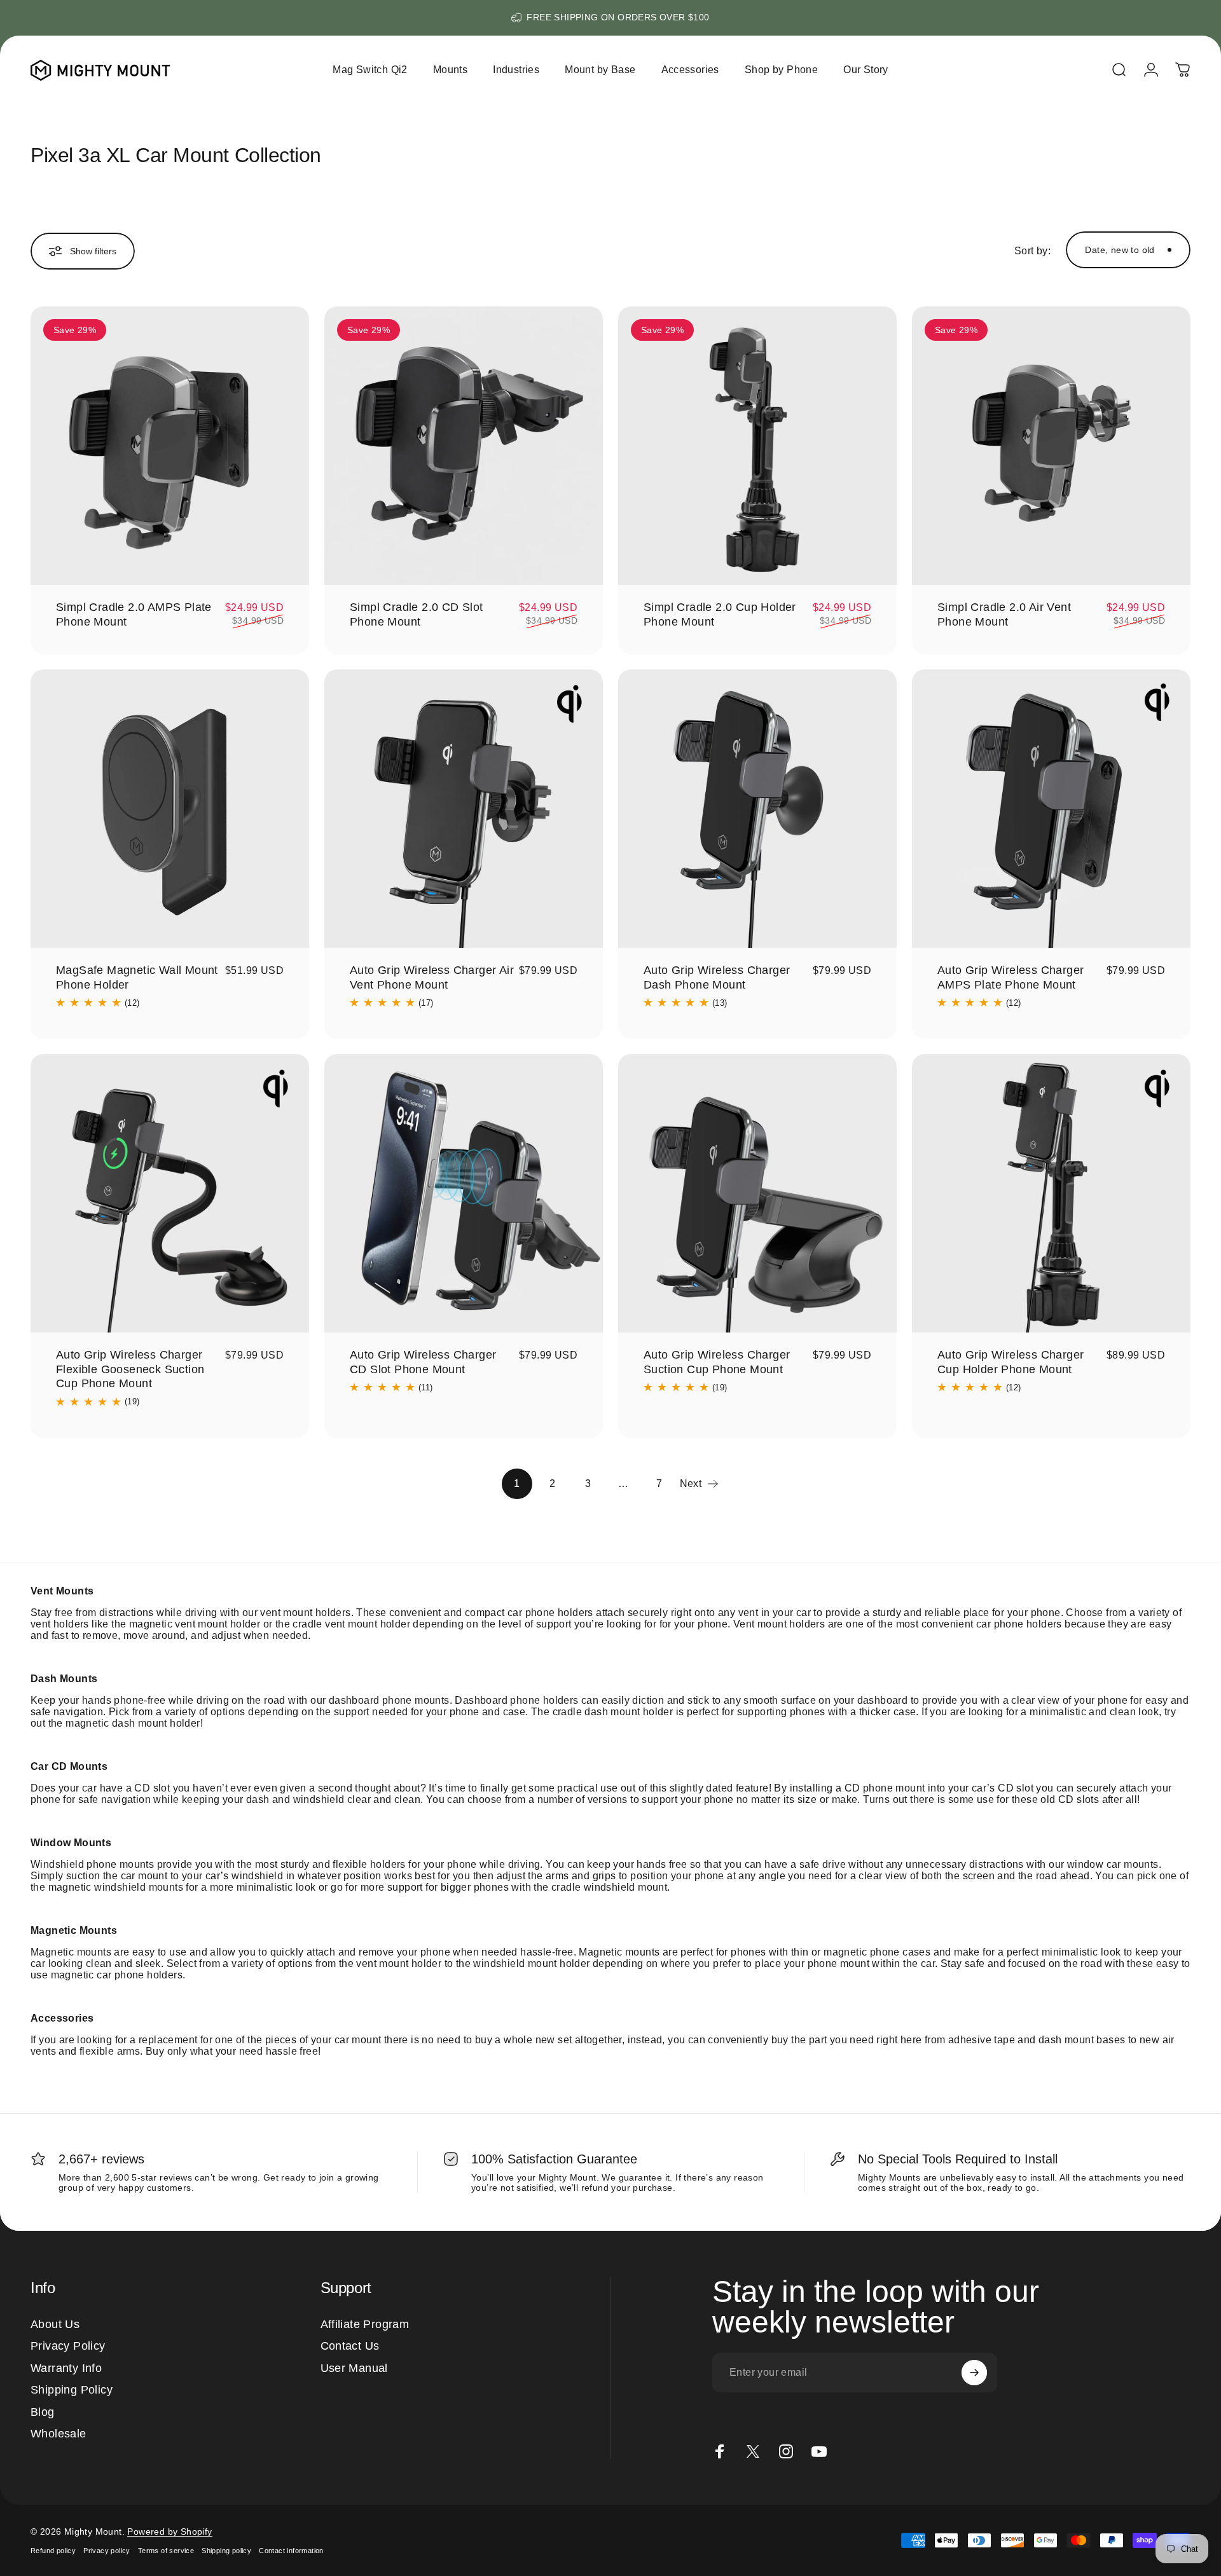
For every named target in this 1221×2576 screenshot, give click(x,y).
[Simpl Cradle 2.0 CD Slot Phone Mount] (464, 446)
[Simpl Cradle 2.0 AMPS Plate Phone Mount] (170, 446)
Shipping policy (226, 2551)
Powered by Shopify (169, 2531)
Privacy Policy (68, 2346)
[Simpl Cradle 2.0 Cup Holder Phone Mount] (757, 446)
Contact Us (350, 2346)
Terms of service (166, 2551)
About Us (55, 2324)
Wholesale (59, 2434)
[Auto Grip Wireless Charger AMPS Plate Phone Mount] (1051, 809)
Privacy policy (107, 2551)
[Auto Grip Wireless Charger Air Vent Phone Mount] (464, 809)
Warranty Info (66, 2368)
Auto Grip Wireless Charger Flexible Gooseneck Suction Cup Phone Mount (130, 1369)
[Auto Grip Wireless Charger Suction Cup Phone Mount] (757, 1193)
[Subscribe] (974, 2373)
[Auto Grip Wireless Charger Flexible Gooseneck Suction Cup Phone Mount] (170, 1193)
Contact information (291, 2551)
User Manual (354, 2368)
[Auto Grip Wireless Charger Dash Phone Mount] (757, 809)
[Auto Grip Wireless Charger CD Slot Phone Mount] (464, 1193)
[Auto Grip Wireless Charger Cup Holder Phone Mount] (1051, 1193)
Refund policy (53, 2551)
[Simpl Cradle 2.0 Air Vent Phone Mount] (1051, 446)
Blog (43, 2412)
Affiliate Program (365, 2324)
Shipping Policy (72, 2390)
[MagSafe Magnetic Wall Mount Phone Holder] (170, 809)
